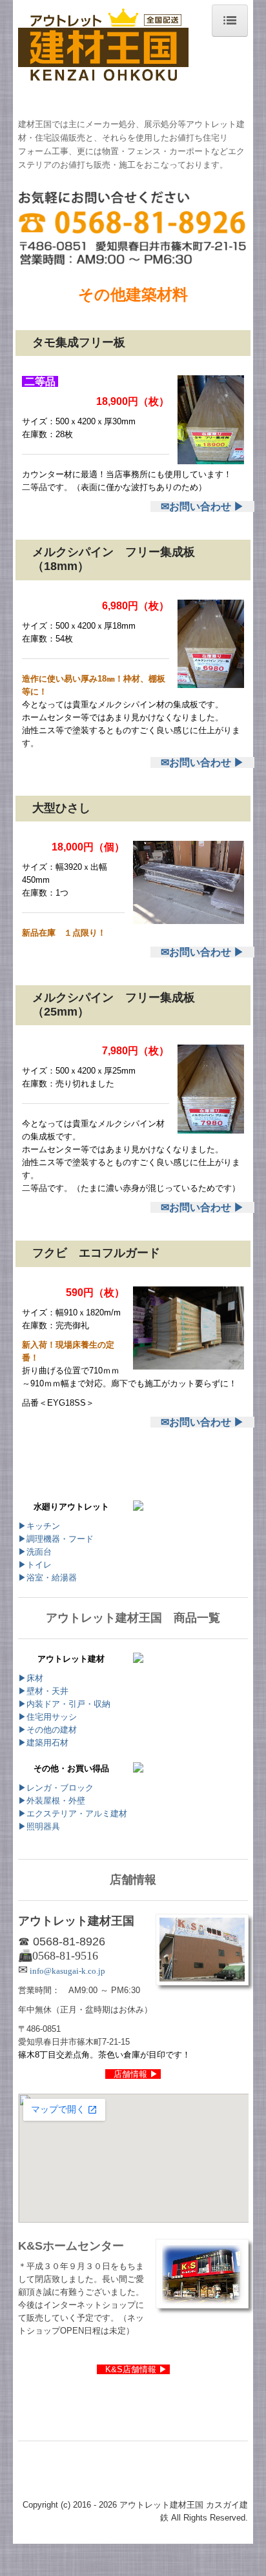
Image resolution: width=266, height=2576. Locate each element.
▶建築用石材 (43, 1743)
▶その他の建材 (47, 1730)
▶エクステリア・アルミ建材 (73, 1814)
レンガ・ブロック (60, 1788)
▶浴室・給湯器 (47, 1578)
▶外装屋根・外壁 (52, 1801)
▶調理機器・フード (60, 1539)
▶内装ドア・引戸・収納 (64, 1704)
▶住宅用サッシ (47, 1717)
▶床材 (31, 1678)
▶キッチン (39, 1526)
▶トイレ (35, 1565)
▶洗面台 (35, 1552)
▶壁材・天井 (43, 1691)
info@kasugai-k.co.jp (66, 1971)
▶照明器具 (39, 1826)
